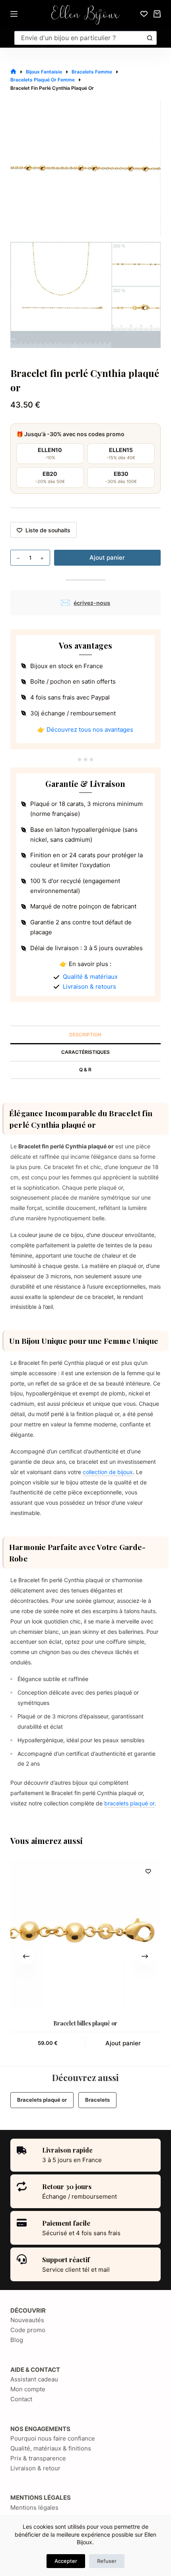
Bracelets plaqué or (42, 2100)
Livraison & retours (89, 987)
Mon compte (28, 2389)
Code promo (28, 2330)
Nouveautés (27, 2320)
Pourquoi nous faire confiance (53, 2438)
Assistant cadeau (34, 2379)
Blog (17, 2340)
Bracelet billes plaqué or (85, 2023)
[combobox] (79, 38)
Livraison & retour (35, 2468)
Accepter (66, 2561)
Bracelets (97, 2100)
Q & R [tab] (85, 1070)
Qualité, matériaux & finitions (51, 2448)
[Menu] (14, 14)
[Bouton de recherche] (150, 38)
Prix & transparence (38, 2458)
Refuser (107, 2561)
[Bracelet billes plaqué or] (85, 1934)
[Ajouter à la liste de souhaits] (148, 1871)
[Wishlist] (144, 14)
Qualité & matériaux (90, 977)
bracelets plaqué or (129, 1803)
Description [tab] (85, 1035)
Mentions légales (34, 2507)
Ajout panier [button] (123, 2043)
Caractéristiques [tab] (85, 1052)
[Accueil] (13, 72)
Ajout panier (107, 558)
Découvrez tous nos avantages (90, 730)
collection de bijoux (108, 1472)
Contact (21, 2399)
